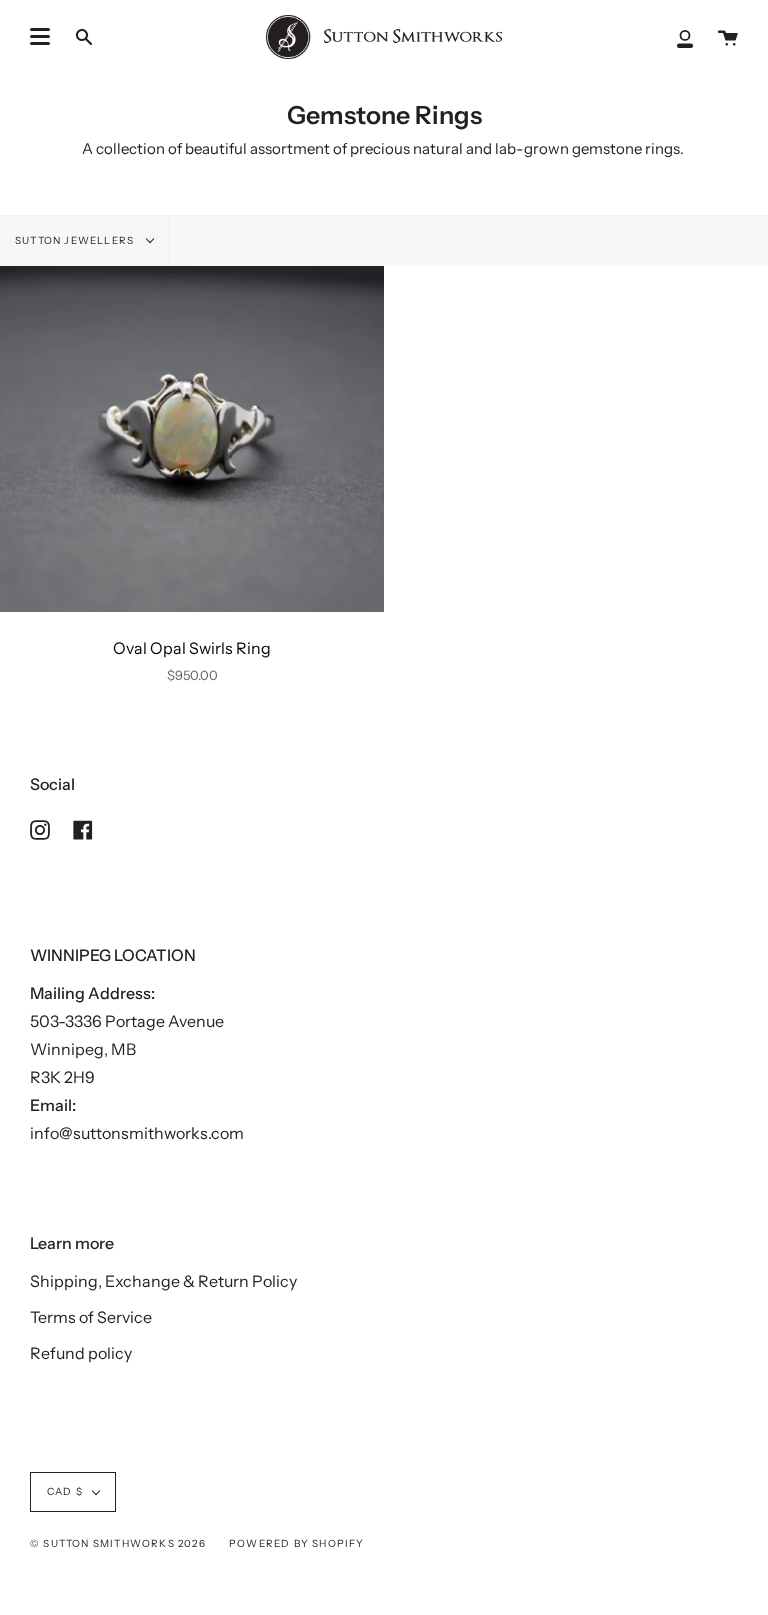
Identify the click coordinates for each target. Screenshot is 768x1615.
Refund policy (81, 1353)
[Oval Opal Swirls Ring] (192, 439)
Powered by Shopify (297, 1543)
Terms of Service (91, 1317)
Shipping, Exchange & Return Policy (163, 1281)
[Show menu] (40, 37)
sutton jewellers (76, 240)
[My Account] (685, 37)
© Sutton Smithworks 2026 (118, 1543)
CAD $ (65, 1491)
